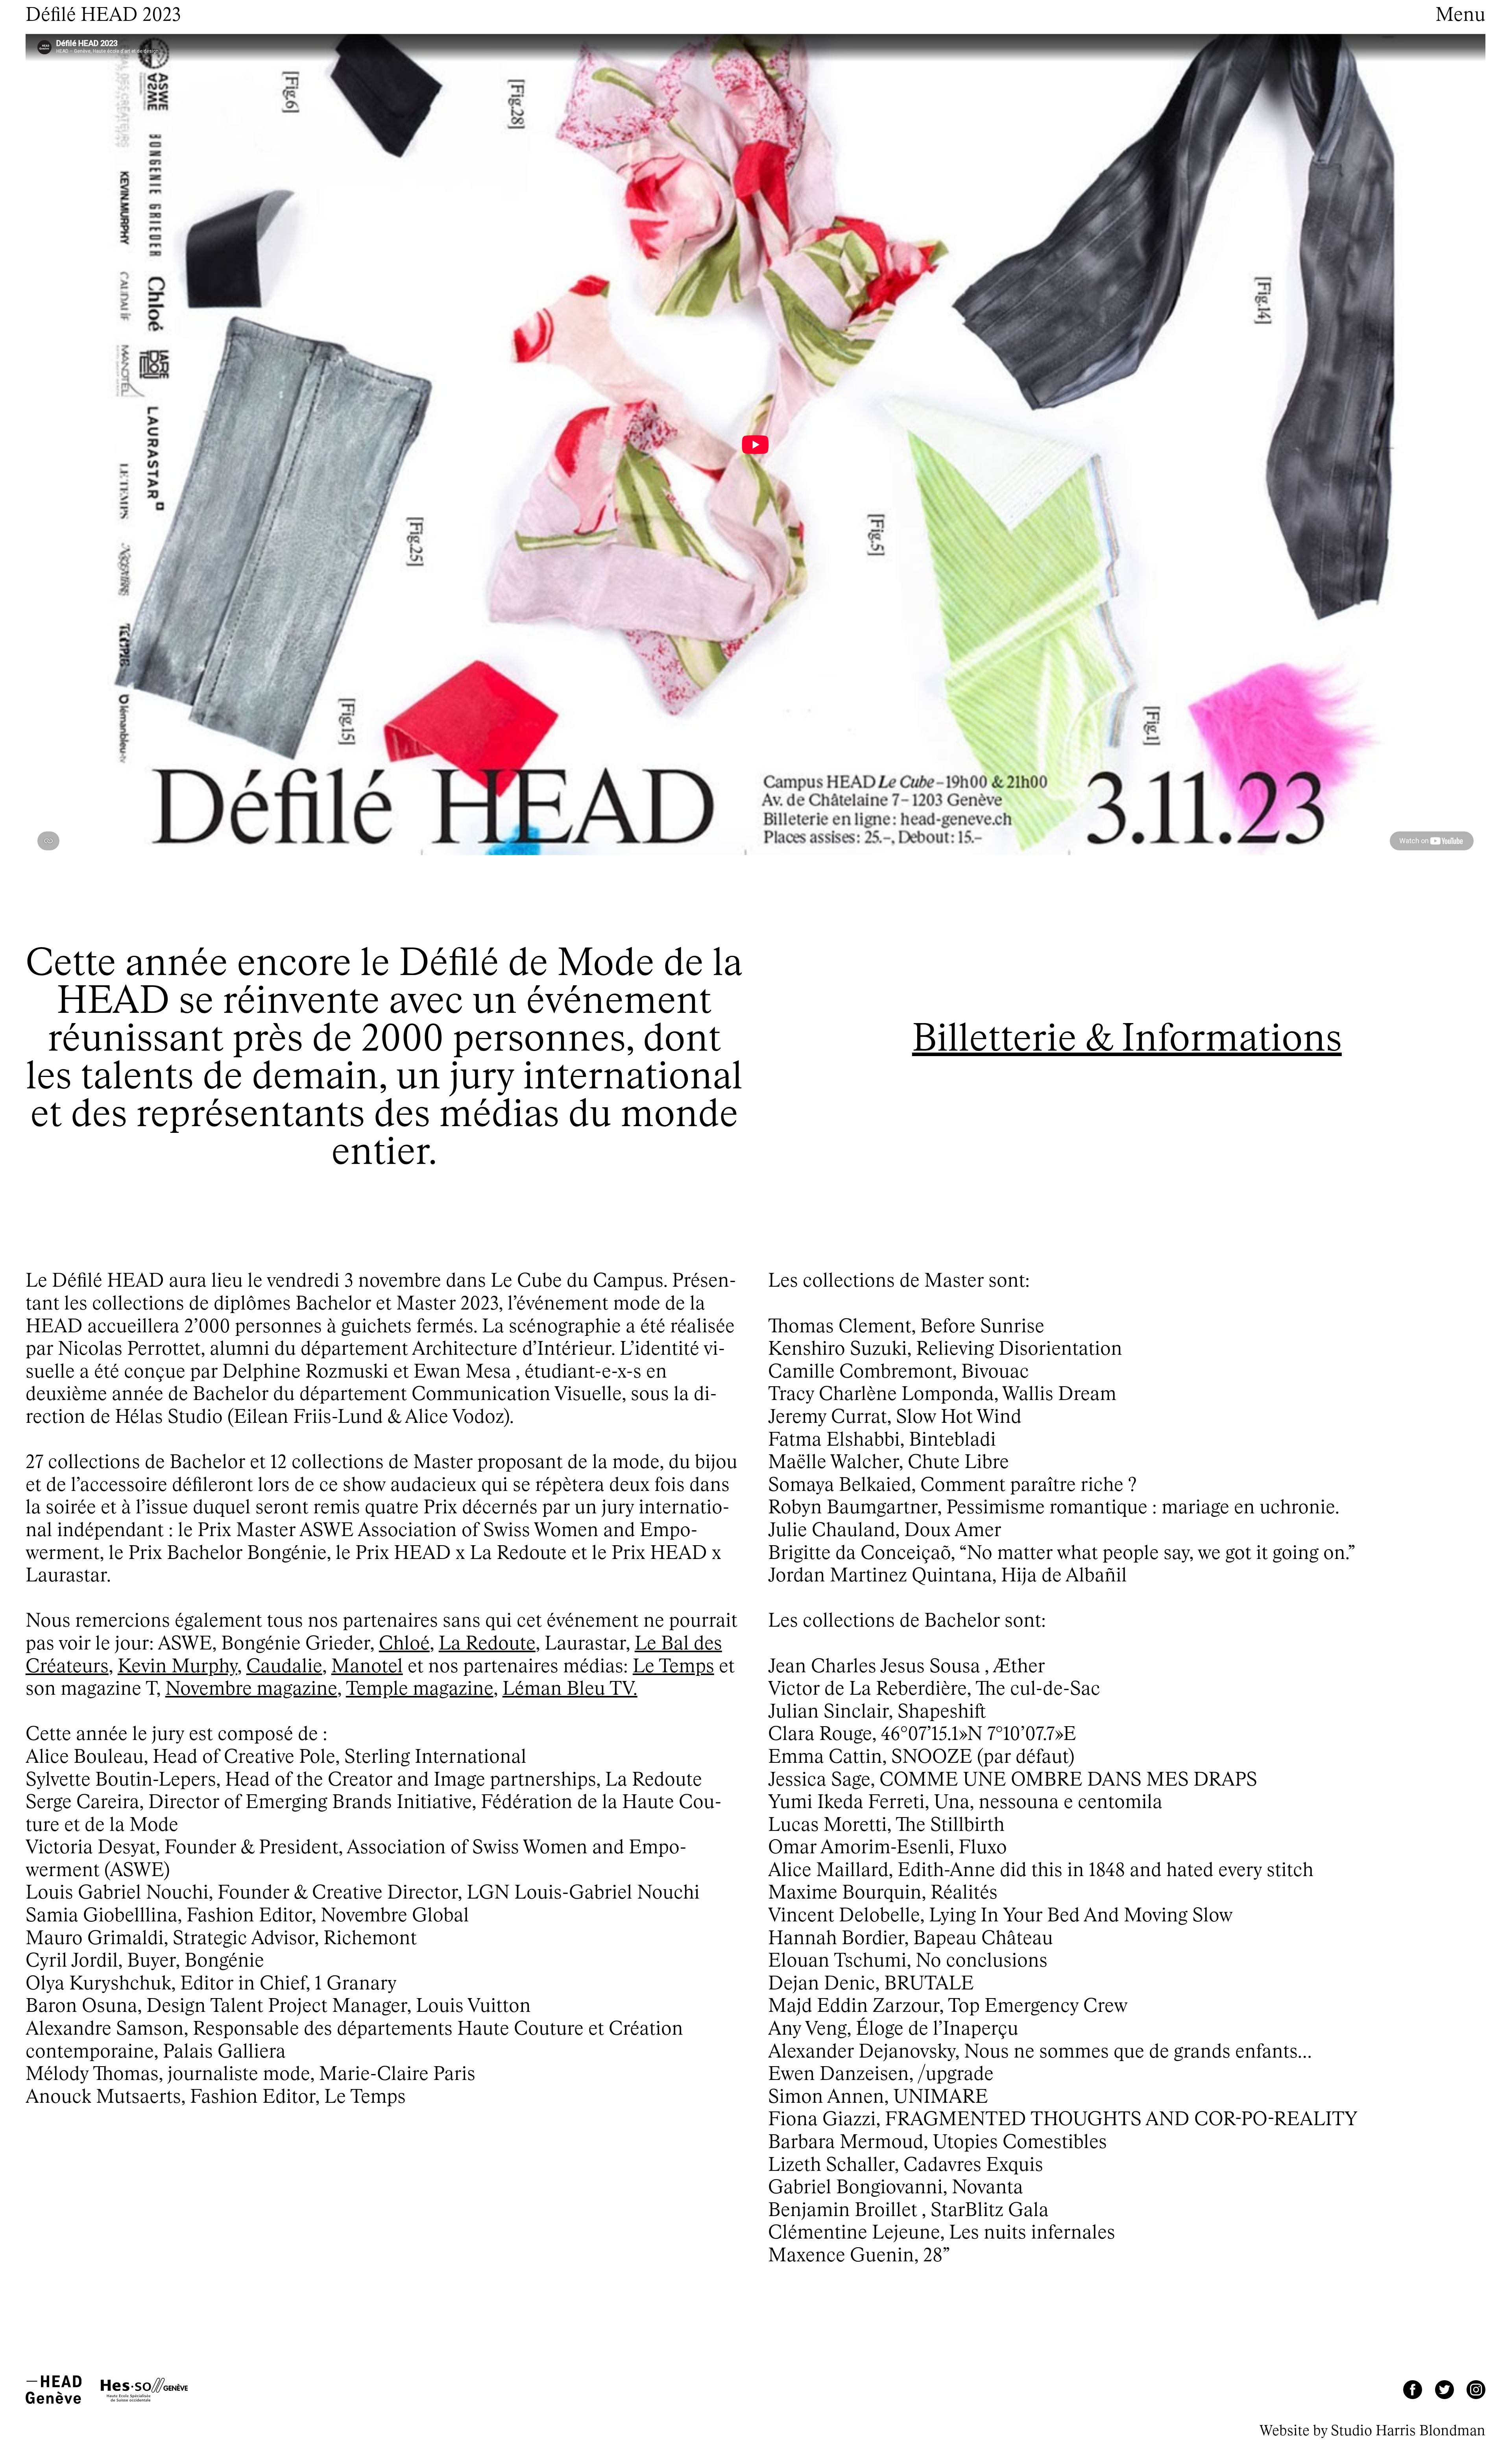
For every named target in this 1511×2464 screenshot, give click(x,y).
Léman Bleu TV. (570, 1690)
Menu (1460, 16)
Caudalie (284, 1667)
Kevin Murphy (177, 1667)
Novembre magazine (251, 1690)
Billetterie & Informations (1127, 1040)
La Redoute (487, 1644)
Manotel (367, 1667)
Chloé (404, 1644)
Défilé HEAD (103, 16)
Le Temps (673, 1667)
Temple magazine (420, 1690)
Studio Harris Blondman (1408, 2431)
